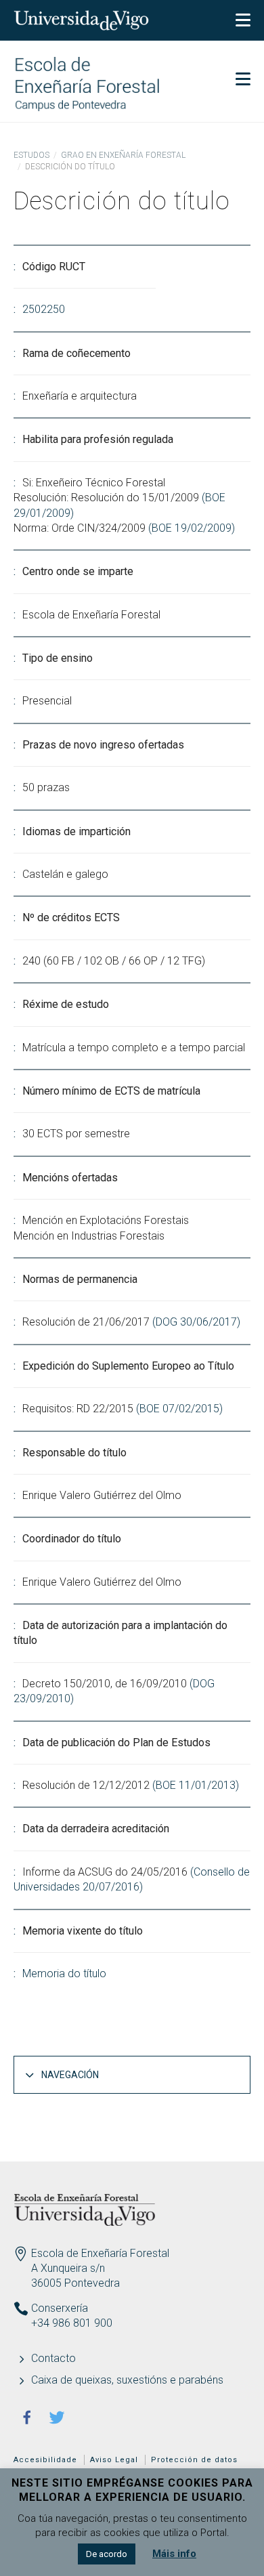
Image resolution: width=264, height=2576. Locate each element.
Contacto (53, 2358)
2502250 (44, 309)
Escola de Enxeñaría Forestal (100, 2253)
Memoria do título (64, 1973)
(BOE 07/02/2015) (179, 1409)
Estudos (31, 155)
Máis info (174, 2554)
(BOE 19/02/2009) (192, 528)
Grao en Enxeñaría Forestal (123, 155)
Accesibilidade (45, 2460)
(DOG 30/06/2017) (196, 1322)
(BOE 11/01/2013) (196, 1785)
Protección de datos (194, 2460)
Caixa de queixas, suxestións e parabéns (127, 2380)
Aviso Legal (114, 2460)
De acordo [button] (107, 2554)
